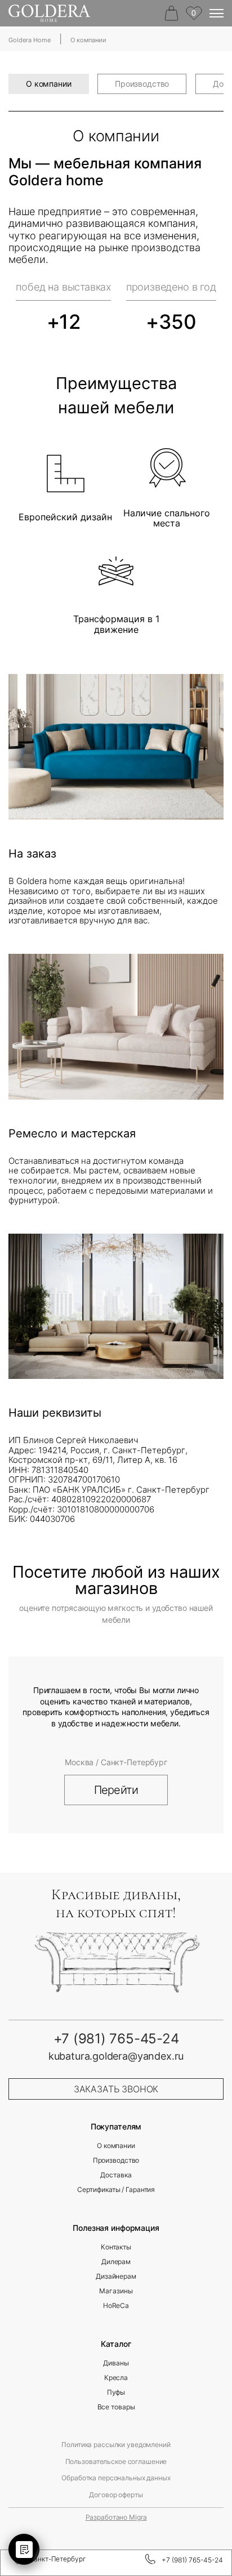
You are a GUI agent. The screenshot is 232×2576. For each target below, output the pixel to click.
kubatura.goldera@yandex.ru (116, 2056)
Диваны (116, 2363)
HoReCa (116, 2306)
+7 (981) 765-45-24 (192, 2560)
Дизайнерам (116, 2276)
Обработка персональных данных (116, 2478)
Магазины (116, 2291)
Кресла (116, 2378)
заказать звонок (116, 2089)
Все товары (116, 2407)
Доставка (116, 2175)
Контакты (116, 2247)
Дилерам (116, 2262)
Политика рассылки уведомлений (116, 2445)
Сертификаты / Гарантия (116, 2190)
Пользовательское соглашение (116, 2462)
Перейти (116, 1790)
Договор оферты (116, 2495)
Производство (142, 84)
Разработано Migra (116, 2517)
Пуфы (116, 2392)
